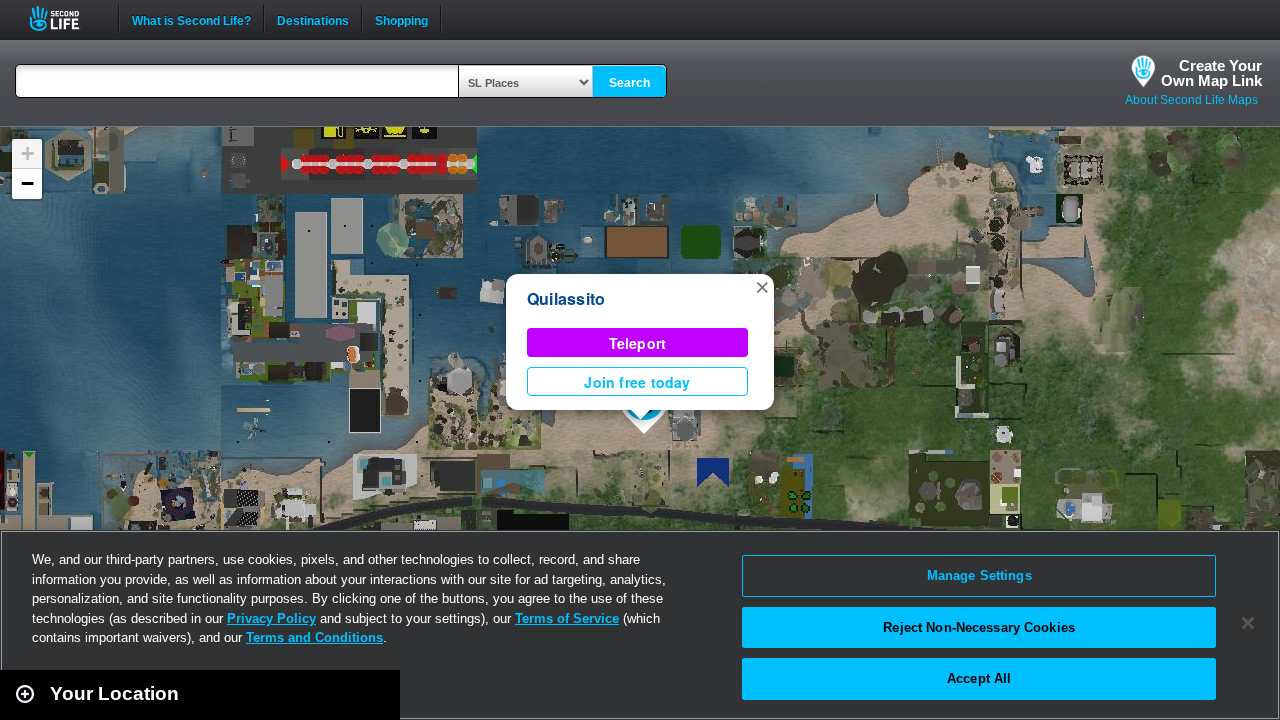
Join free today (637, 382)
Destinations (313, 19)
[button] (762, 286)
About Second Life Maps (1191, 100)
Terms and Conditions (314, 637)
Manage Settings (979, 575)
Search (629, 83)
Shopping (401, 19)
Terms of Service (567, 618)
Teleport (638, 343)
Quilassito (566, 298)
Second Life (65, 18)
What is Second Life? (191, 19)
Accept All (979, 678)
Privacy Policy (271, 618)
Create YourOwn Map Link (1211, 73)
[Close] (1248, 623)
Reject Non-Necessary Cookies (979, 627)
